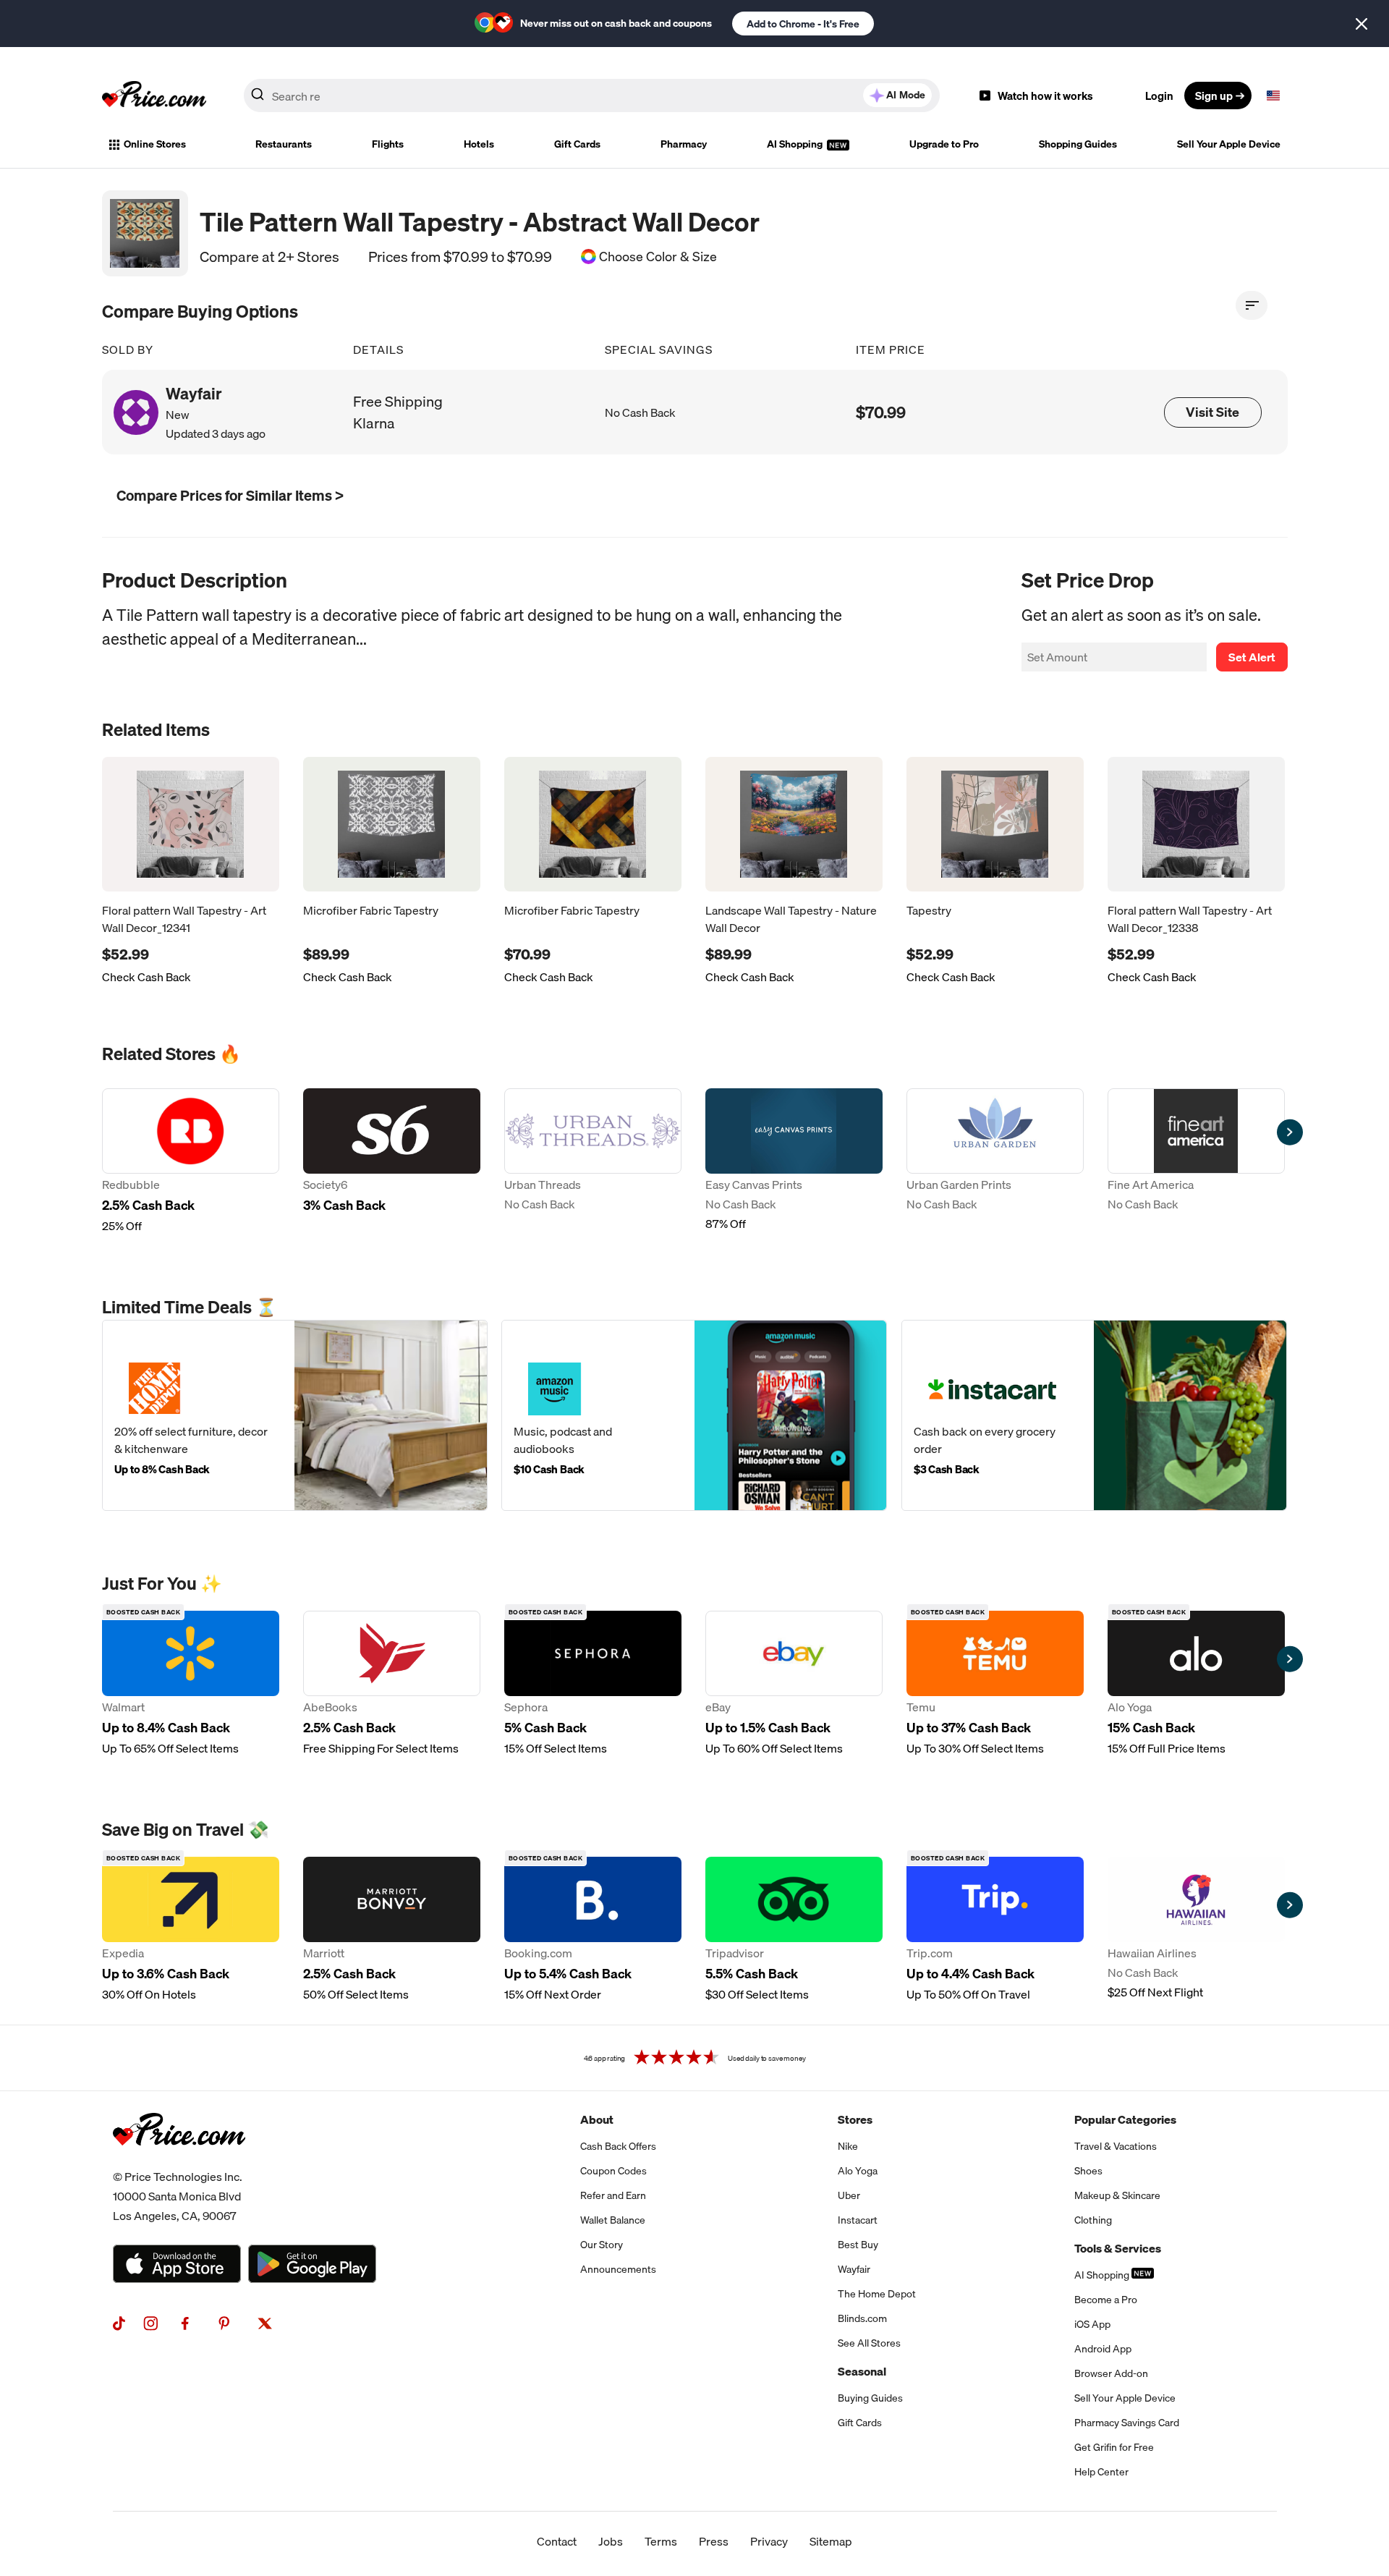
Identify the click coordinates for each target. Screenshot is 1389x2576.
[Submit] (258, 98)
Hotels (479, 144)
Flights (388, 144)
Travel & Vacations (1116, 2146)
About (597, 2119)
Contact (557, 2541)
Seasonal (862, 2371)
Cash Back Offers (618, 2146)
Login (1159, 96)
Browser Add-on (1111, 2373)
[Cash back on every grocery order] (1094, 1415)
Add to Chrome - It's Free (803, 24)
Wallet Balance (613, 2220)
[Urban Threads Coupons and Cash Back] (593, 1161)
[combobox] (592, 96)
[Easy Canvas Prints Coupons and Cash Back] (794, 1161)
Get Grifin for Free (1114, 2447)
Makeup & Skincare (1117, 2195)
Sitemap (831, 2541)
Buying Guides (870, 2398)
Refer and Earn (613, 2195)
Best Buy (858, 2245)
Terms (661, 2541)
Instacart (858, 2220)
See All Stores (869, 2343)
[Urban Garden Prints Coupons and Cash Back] (995, 1161)
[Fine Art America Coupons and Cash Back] (1196, 1161)
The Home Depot (877, 2294)
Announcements (618, 2269)
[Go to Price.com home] (154, 96)
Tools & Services (1118, 2248)
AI (906, 95)
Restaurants (284, 144)
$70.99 (881, 412)
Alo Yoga (858, 2171)
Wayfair (854, 2269)
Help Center (1101, 2472)
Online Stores (155, 144)
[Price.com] (179, 2161)
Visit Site (1212, 412)
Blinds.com (862, 2318)
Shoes (1088, 2171)
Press (714, 2541)
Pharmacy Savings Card (1127, 2423)
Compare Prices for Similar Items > (230, 495)
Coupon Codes (613, 2171)
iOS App (1092, 2324)
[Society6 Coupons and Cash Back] (392, 1161)
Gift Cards (577, 144)
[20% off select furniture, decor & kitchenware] (295, 1415)
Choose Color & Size (658, 257)
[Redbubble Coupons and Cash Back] (191, 1161)
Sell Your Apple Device (1229, 144)
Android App (1103, 2349)
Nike (848, 2146)
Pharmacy (684, 144)
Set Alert (1252, 657)
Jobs (611, 2541)
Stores (855, 2119)
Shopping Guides (1078, 144)
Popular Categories (1125, 2119)
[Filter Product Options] (1252, 305)
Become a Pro (1106, 2300)
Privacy (769, 2541)
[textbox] (1273, 96)
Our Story (602, 2245)
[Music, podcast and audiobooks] (694, 1415)
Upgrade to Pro (944, 144)
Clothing (1093, 2220)
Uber (849, 2195)
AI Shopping (796, 144)
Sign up (1214, 96)
